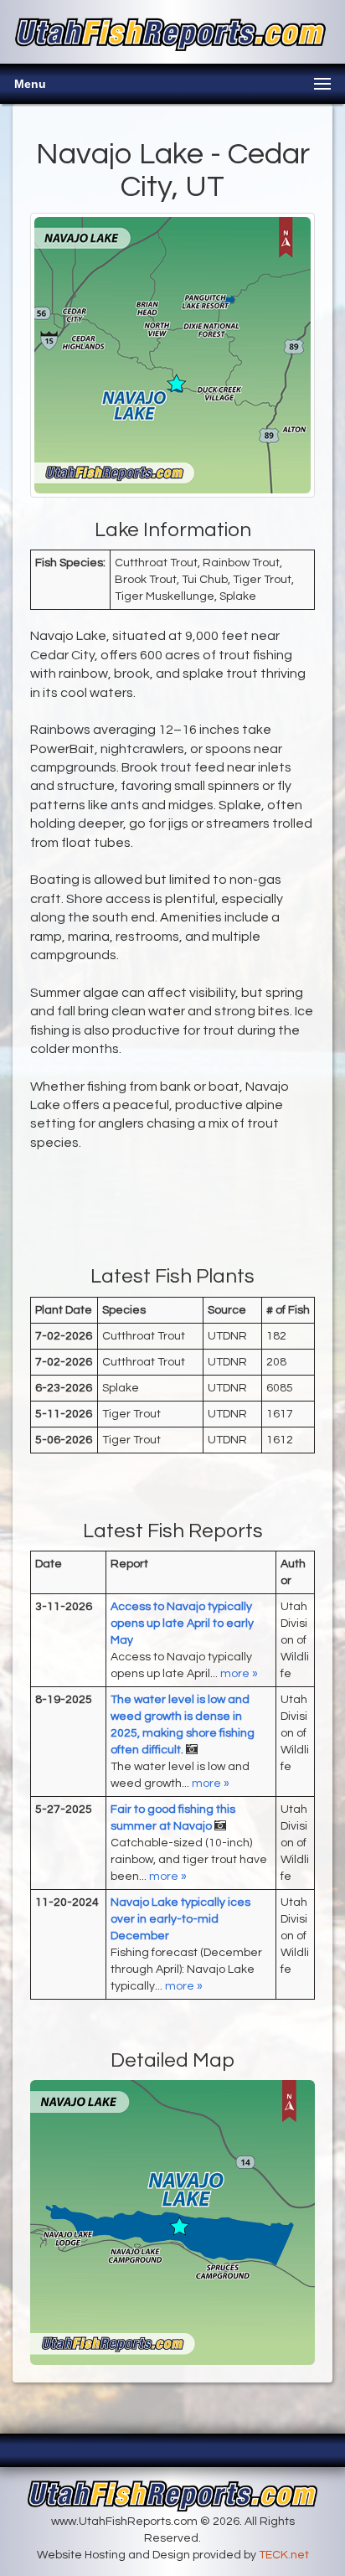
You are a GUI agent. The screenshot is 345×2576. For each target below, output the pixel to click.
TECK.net (284, 2555)
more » (239, 1674)
